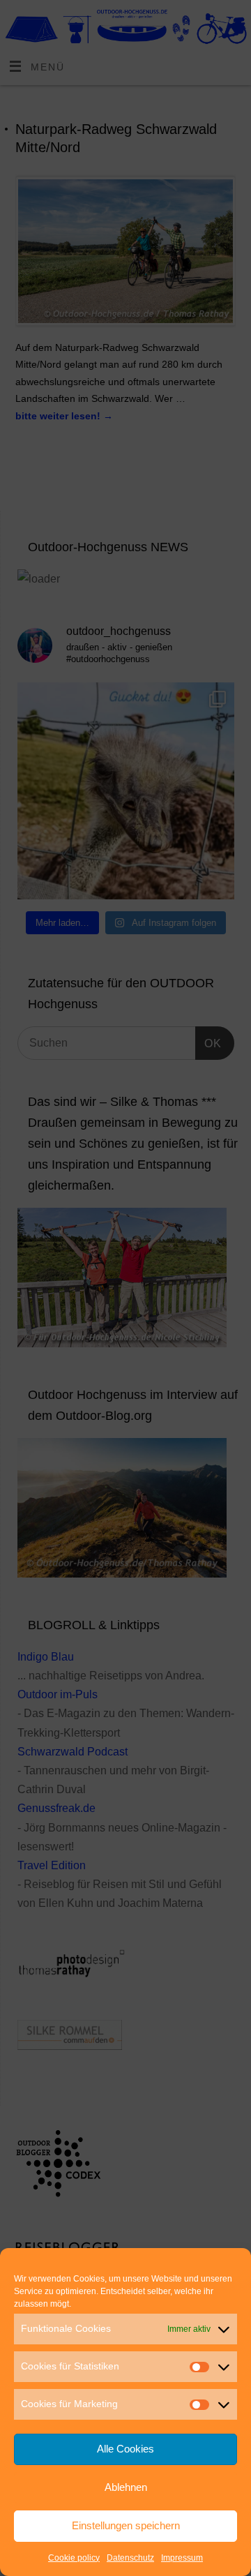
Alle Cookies (125, 2449)
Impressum (182, 2558)
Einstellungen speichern (126, 2525)
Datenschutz (130, 2558)
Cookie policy (74, 2558)
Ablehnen (126, 2487)
